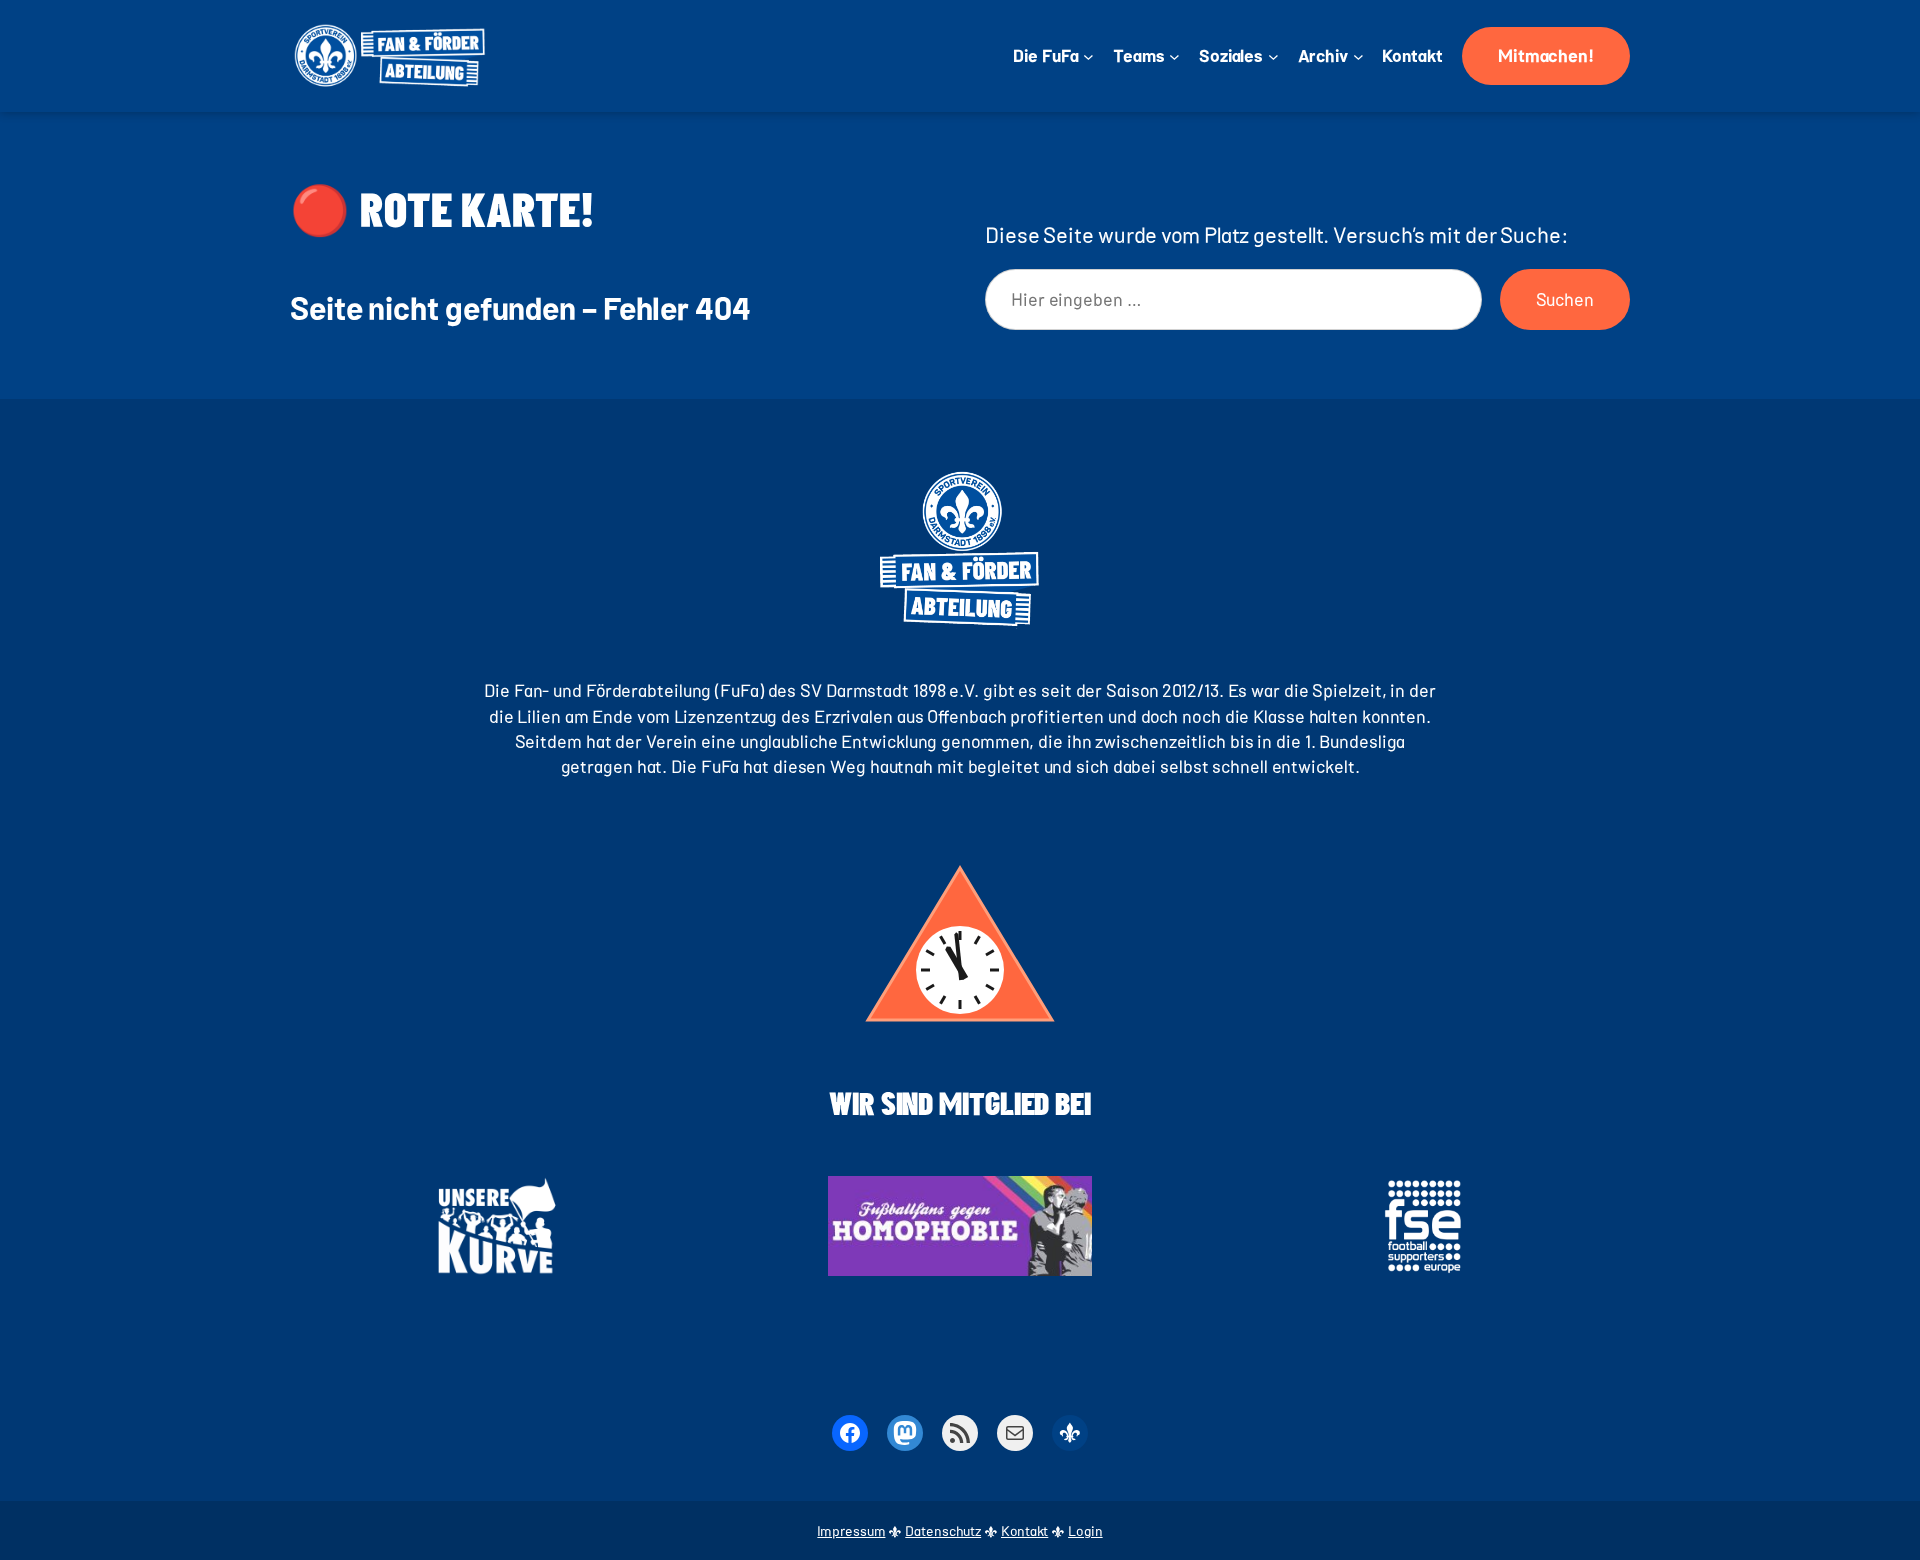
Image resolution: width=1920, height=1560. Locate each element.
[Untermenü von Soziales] (1273, 56)
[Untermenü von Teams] (1174, 56)
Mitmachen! (1546, 55)
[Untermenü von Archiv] (1358, 56)
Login (1085, 1530)
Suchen (1565, 299)
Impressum (851, 1530)
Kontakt (1024, 1530)
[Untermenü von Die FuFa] (1088, 56)
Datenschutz (943, 1530)
